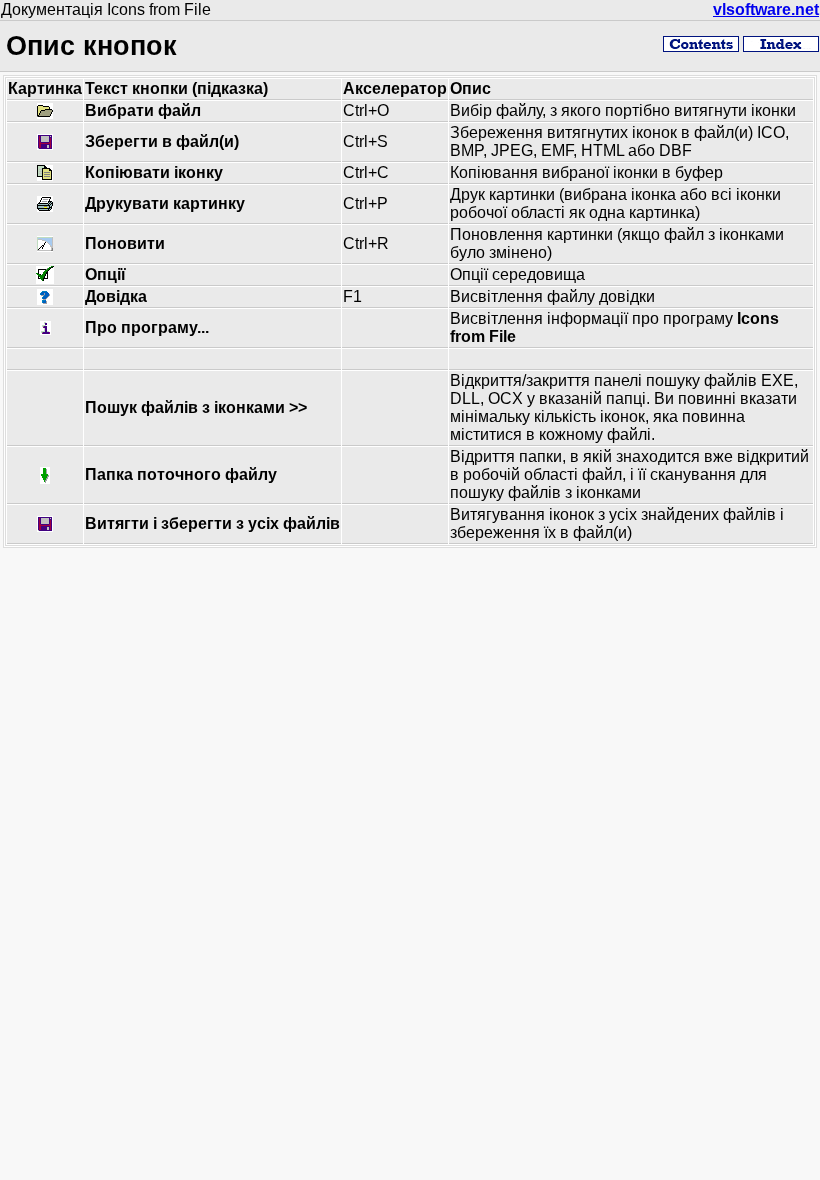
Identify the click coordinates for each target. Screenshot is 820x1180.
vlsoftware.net (766, 9)
